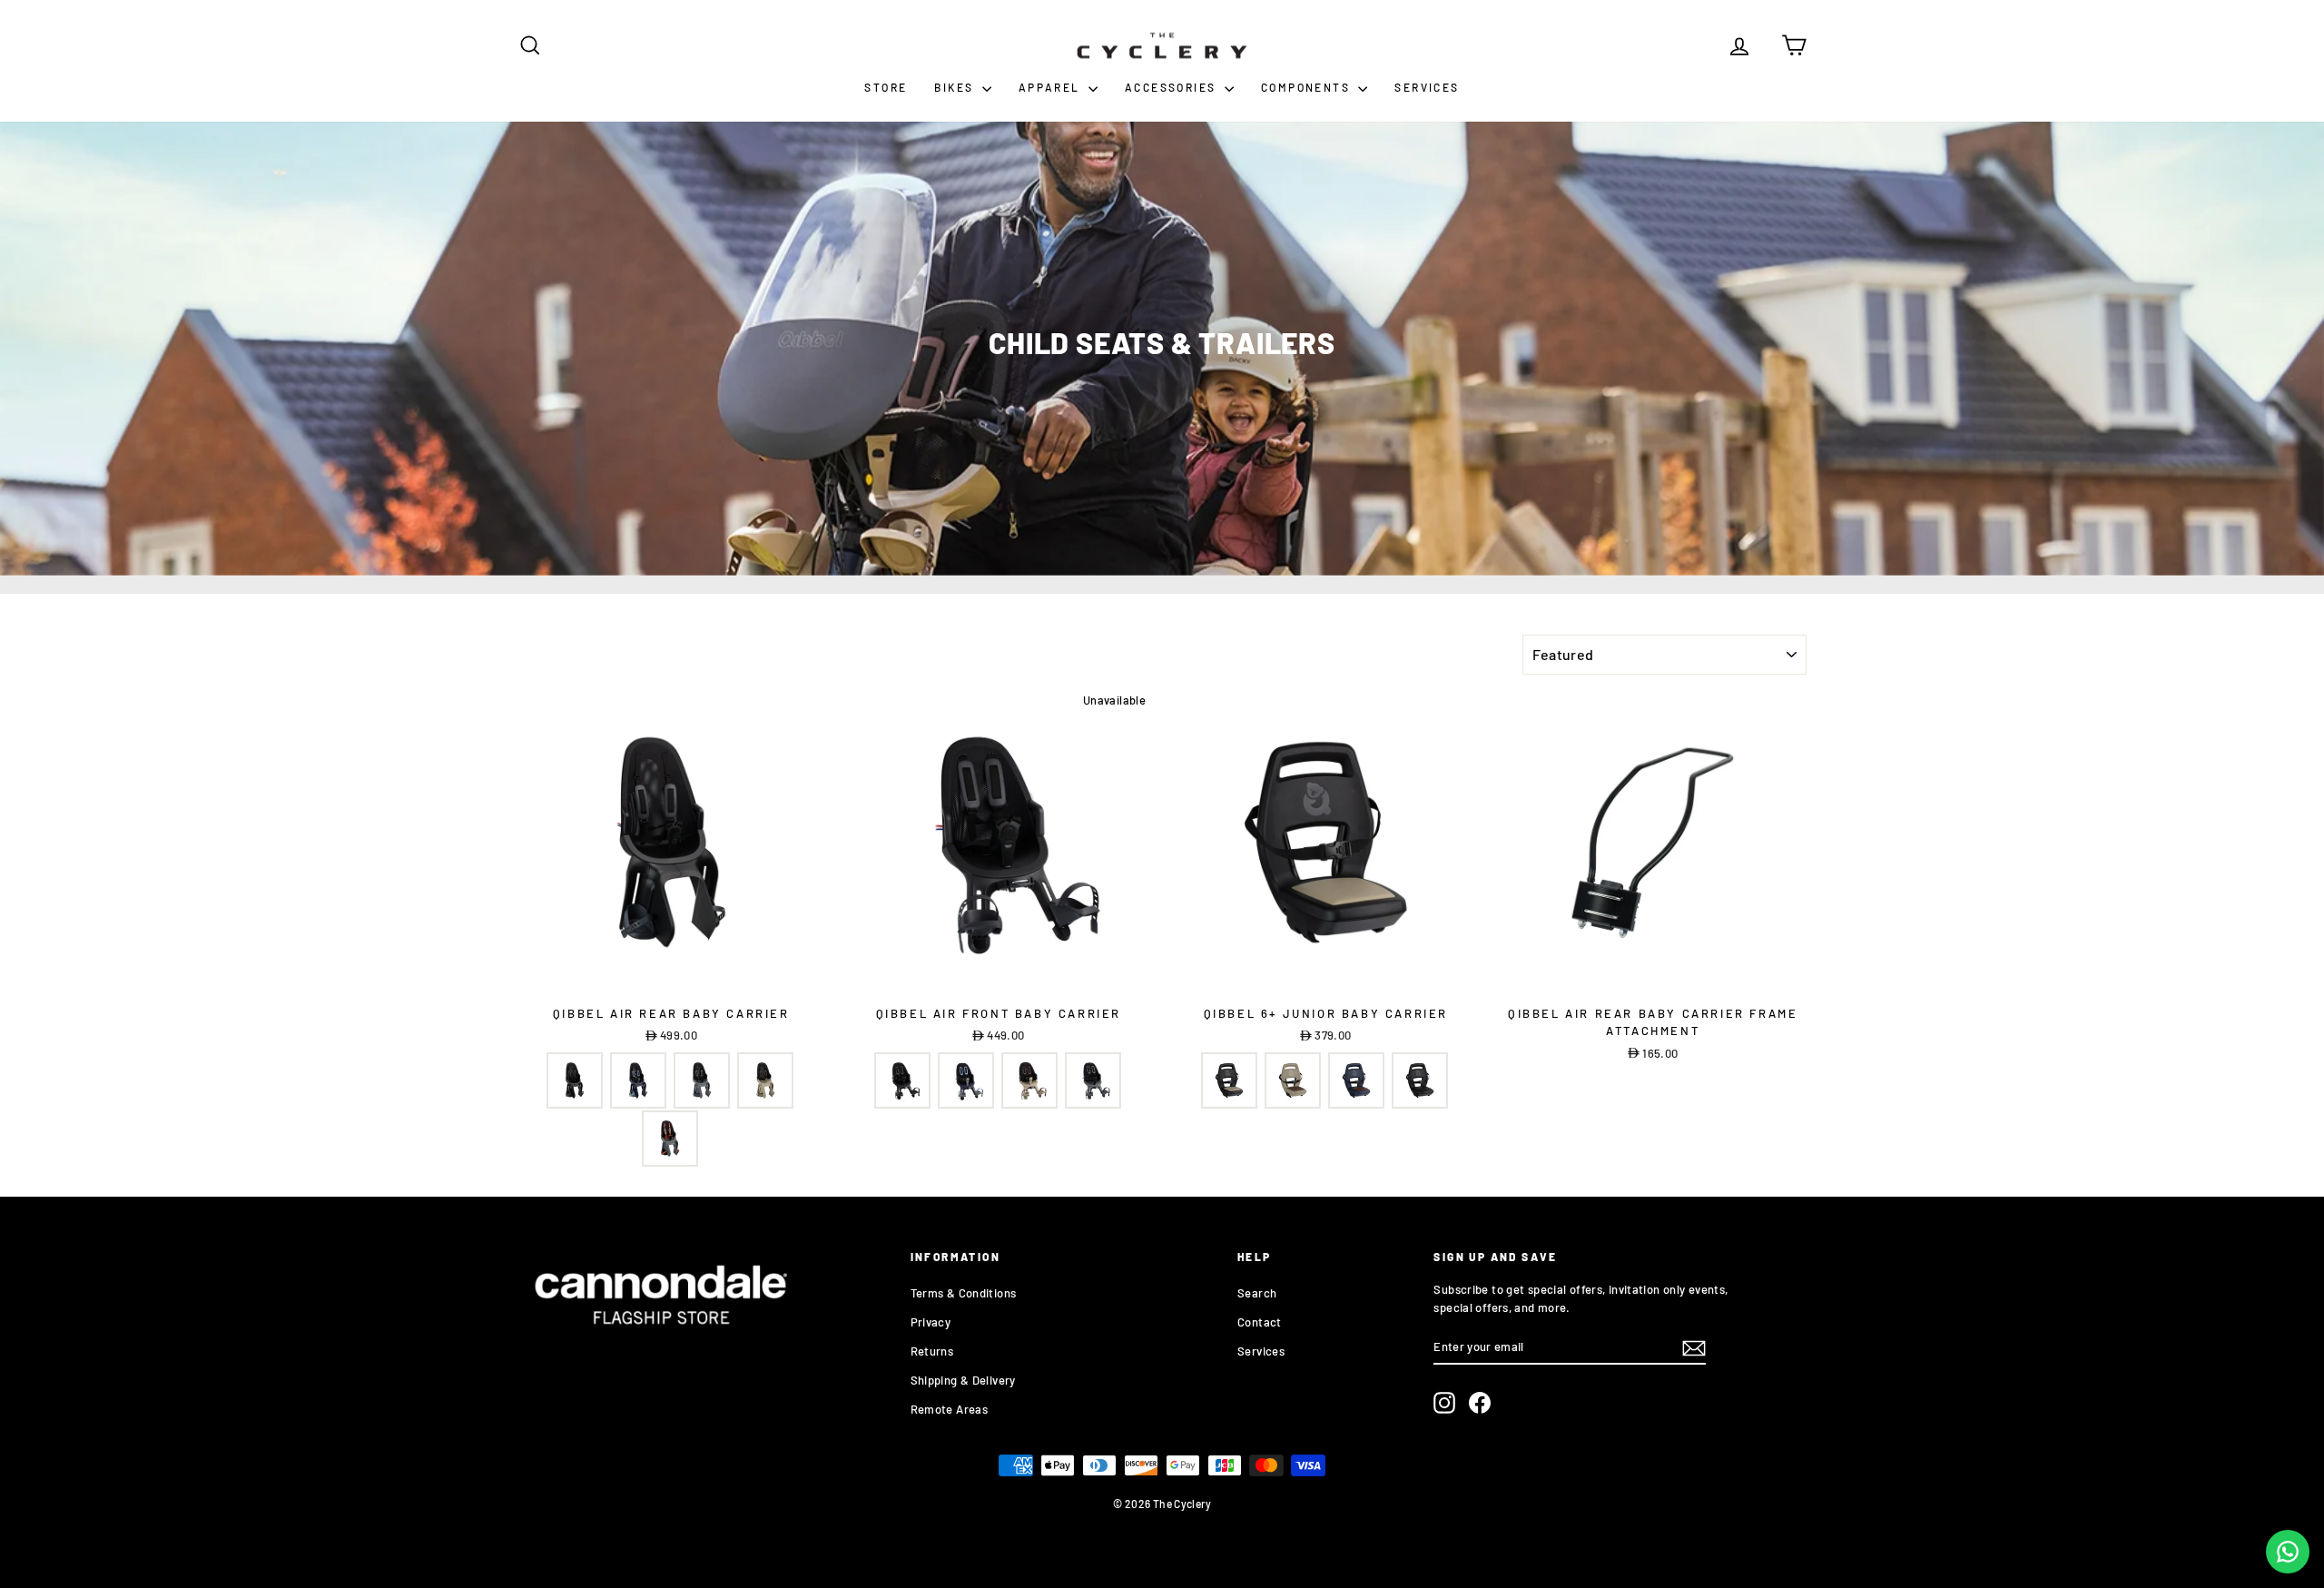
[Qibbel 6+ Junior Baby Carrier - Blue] (1356, 1080)
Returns (932, 1351)
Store (886, 87)
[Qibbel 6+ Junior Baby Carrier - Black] (1420, 1080)
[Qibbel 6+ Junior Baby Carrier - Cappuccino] (1293, 1080)
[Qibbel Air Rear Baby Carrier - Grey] (702, 1080)
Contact (1260, 1322)
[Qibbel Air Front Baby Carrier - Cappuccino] (1029, 1080)
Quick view (671, 977)
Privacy (931, 1322)
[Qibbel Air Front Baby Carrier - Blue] (966, 1080)
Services (1427, 87)
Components (1307, 87)
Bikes (955, 87)
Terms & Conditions (964, 1293)
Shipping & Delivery (963, 1380)
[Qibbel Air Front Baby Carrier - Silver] (1093, 1080)
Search (1257, 1293)
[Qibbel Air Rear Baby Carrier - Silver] (670, 1139)
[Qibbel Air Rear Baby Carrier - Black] (575, 1080)
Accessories (1172, 87)
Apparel (1051, 87)
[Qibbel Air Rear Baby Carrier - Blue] (638, 1080)
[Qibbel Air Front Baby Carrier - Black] (902, 1080)
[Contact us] (2288, 1552)
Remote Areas (950, 1409)
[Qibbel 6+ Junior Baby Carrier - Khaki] (1229, 1080)
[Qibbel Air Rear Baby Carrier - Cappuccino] (765, 1080)
